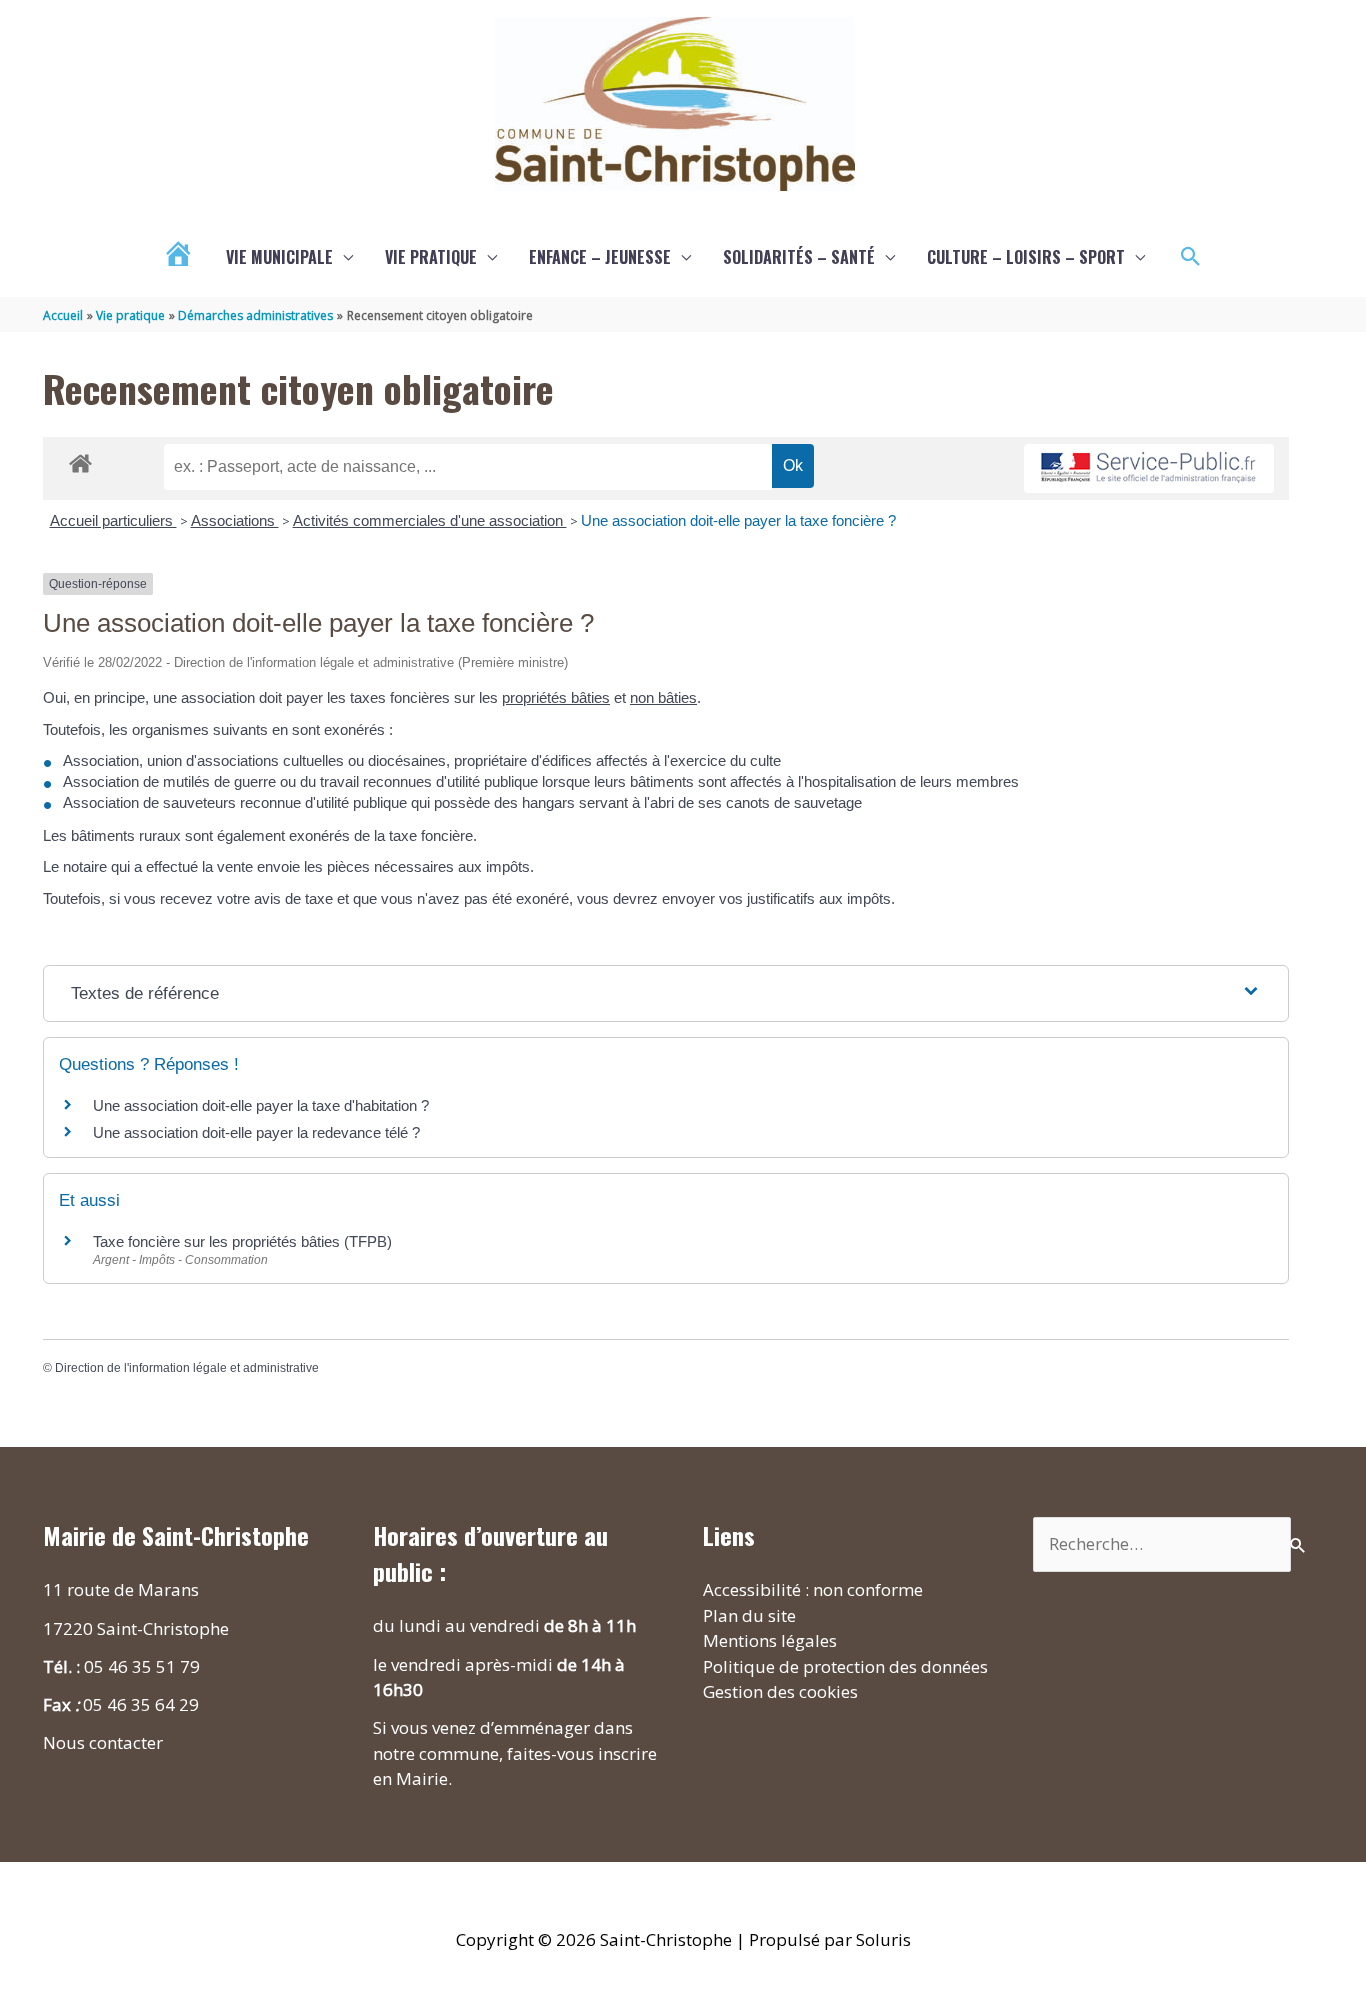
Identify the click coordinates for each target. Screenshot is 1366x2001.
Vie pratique (431, 257)
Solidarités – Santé (799, 257)
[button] (1191, 257)
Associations (235, 520)
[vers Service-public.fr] (1149, 468)
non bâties (663, 697)
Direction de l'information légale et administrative (187, 1368)
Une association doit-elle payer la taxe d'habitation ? (261, 1105)
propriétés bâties (556, 697)
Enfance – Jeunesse (600, 257)
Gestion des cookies (780, 1691)
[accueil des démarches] (80, 460)
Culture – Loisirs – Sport (1026, 257)
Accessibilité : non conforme (813, 1589)
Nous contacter (103, 1742)
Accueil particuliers (113, 520)
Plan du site (749, 1615)
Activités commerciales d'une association (430, 520)
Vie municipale (279, 257)
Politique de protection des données (845, 1666)
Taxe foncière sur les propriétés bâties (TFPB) (242, 1241)
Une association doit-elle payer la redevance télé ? (256, 1132)
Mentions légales (770, 1640)
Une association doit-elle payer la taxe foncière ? (738, 520)
